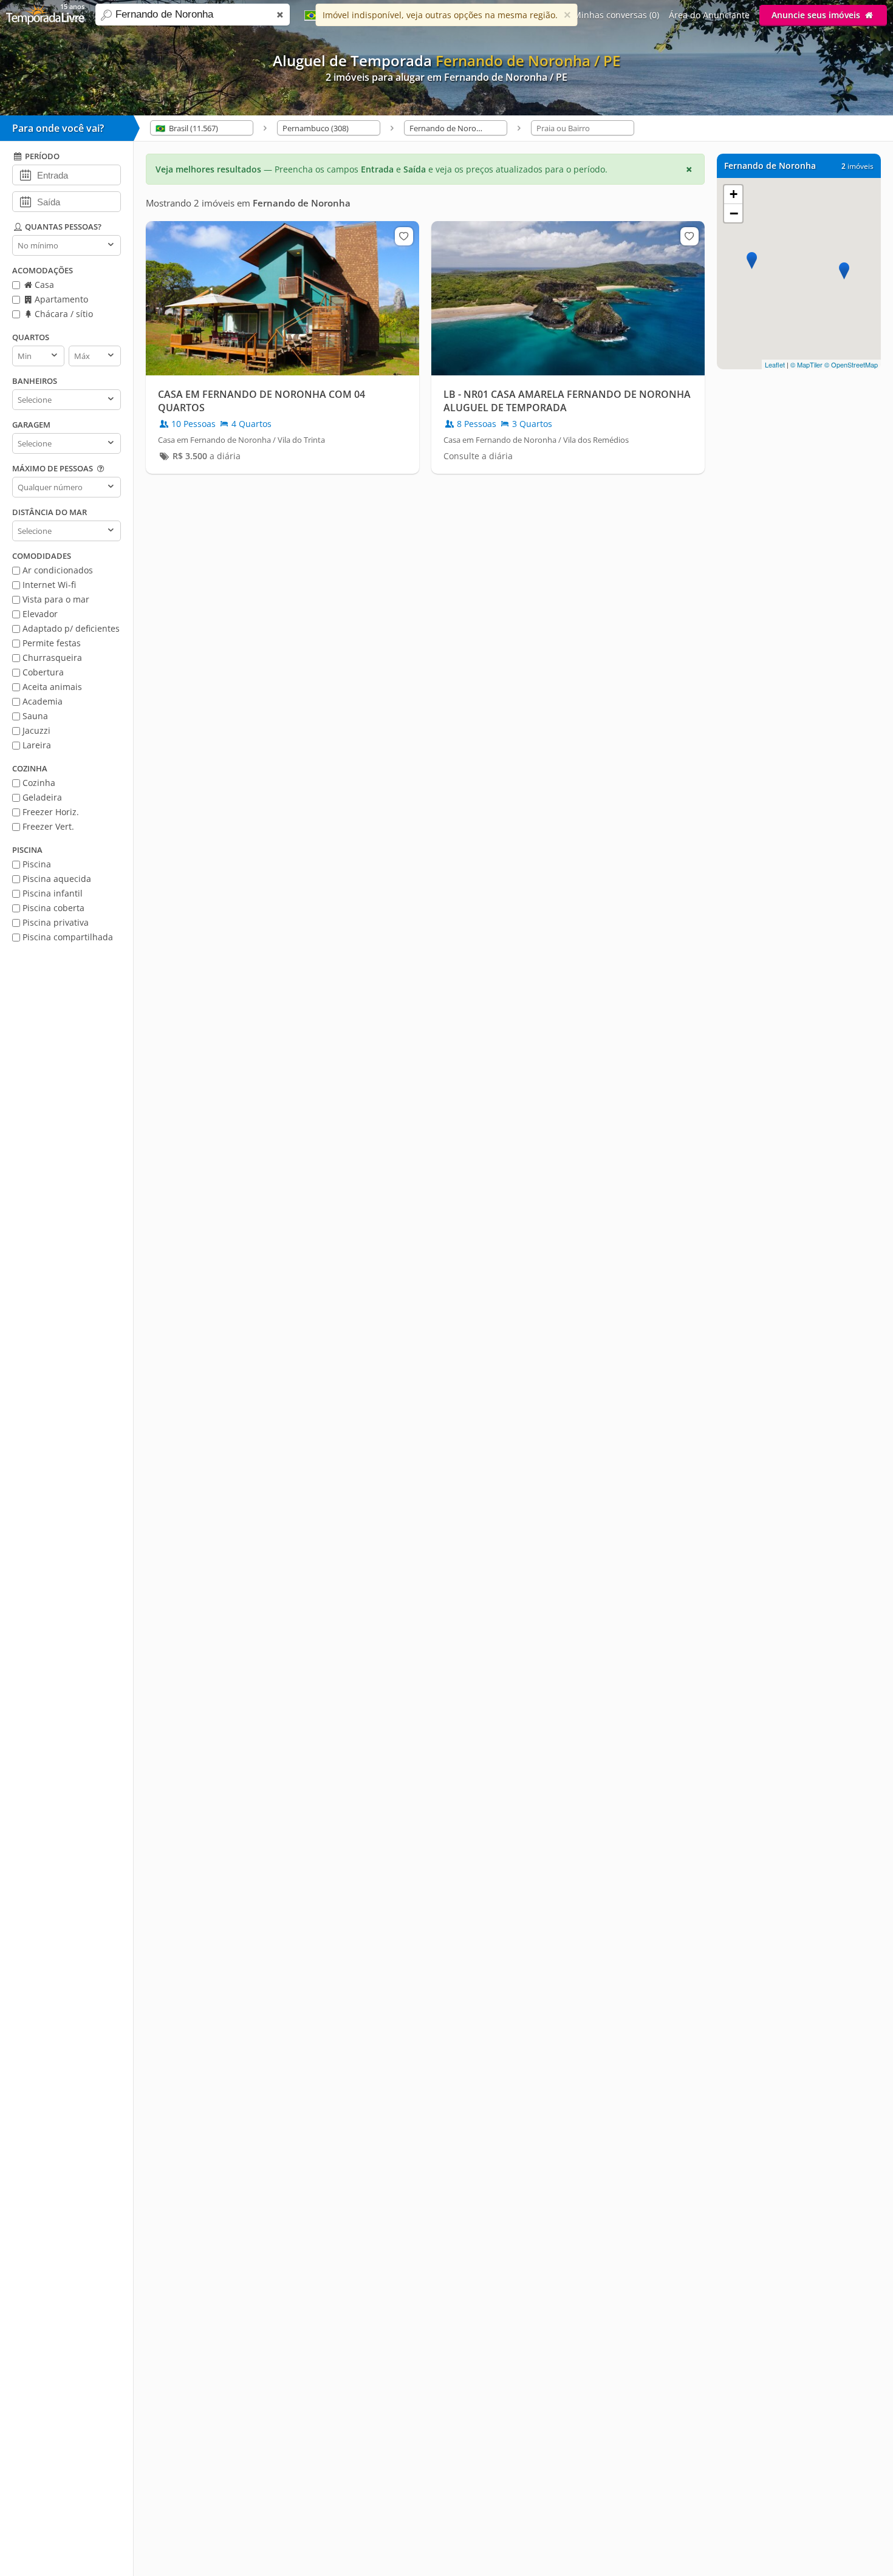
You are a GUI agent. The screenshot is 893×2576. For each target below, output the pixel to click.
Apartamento (60, 299)
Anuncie (816, 15)
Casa (43, 285)
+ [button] (734, 194)
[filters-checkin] (25, 174)
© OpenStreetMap (851, 364)
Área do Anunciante (709, 15)
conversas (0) (616, 15)
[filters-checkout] (25, 201)
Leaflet (775, 364)
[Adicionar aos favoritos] (404, 236)
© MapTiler (806, 364)
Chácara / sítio (63, 314)
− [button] (734, 213)
